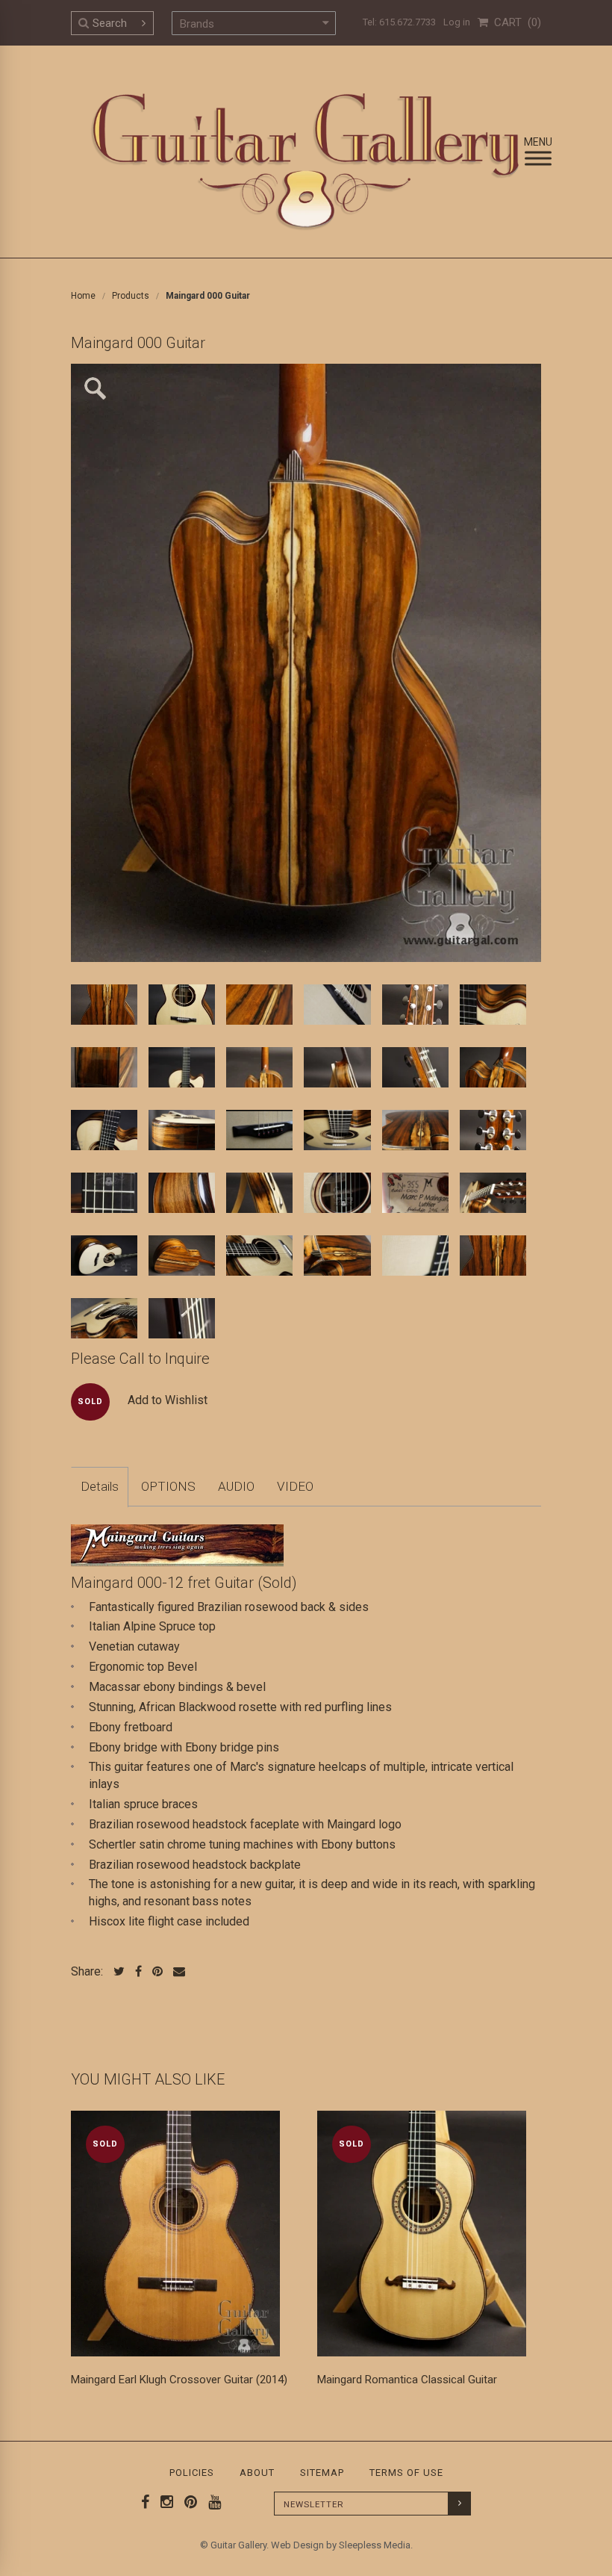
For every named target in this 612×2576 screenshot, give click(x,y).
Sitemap (322, 2473)
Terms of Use (406, 2473)
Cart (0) (515, 22)
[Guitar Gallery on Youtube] (211, 2502)
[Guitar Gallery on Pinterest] (187, 2502)
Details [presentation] (100, 1486)
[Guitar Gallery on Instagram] (163, 2502)
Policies (192, 2473)
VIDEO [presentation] (295, 1486)
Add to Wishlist (168, 1400)
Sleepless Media (375, 2545)
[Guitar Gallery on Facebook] (146, 2502)
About (257, 2473)
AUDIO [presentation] (236, 1486)
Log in (457, 22)
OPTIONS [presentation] (168, 1486)
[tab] (100, 1487)
